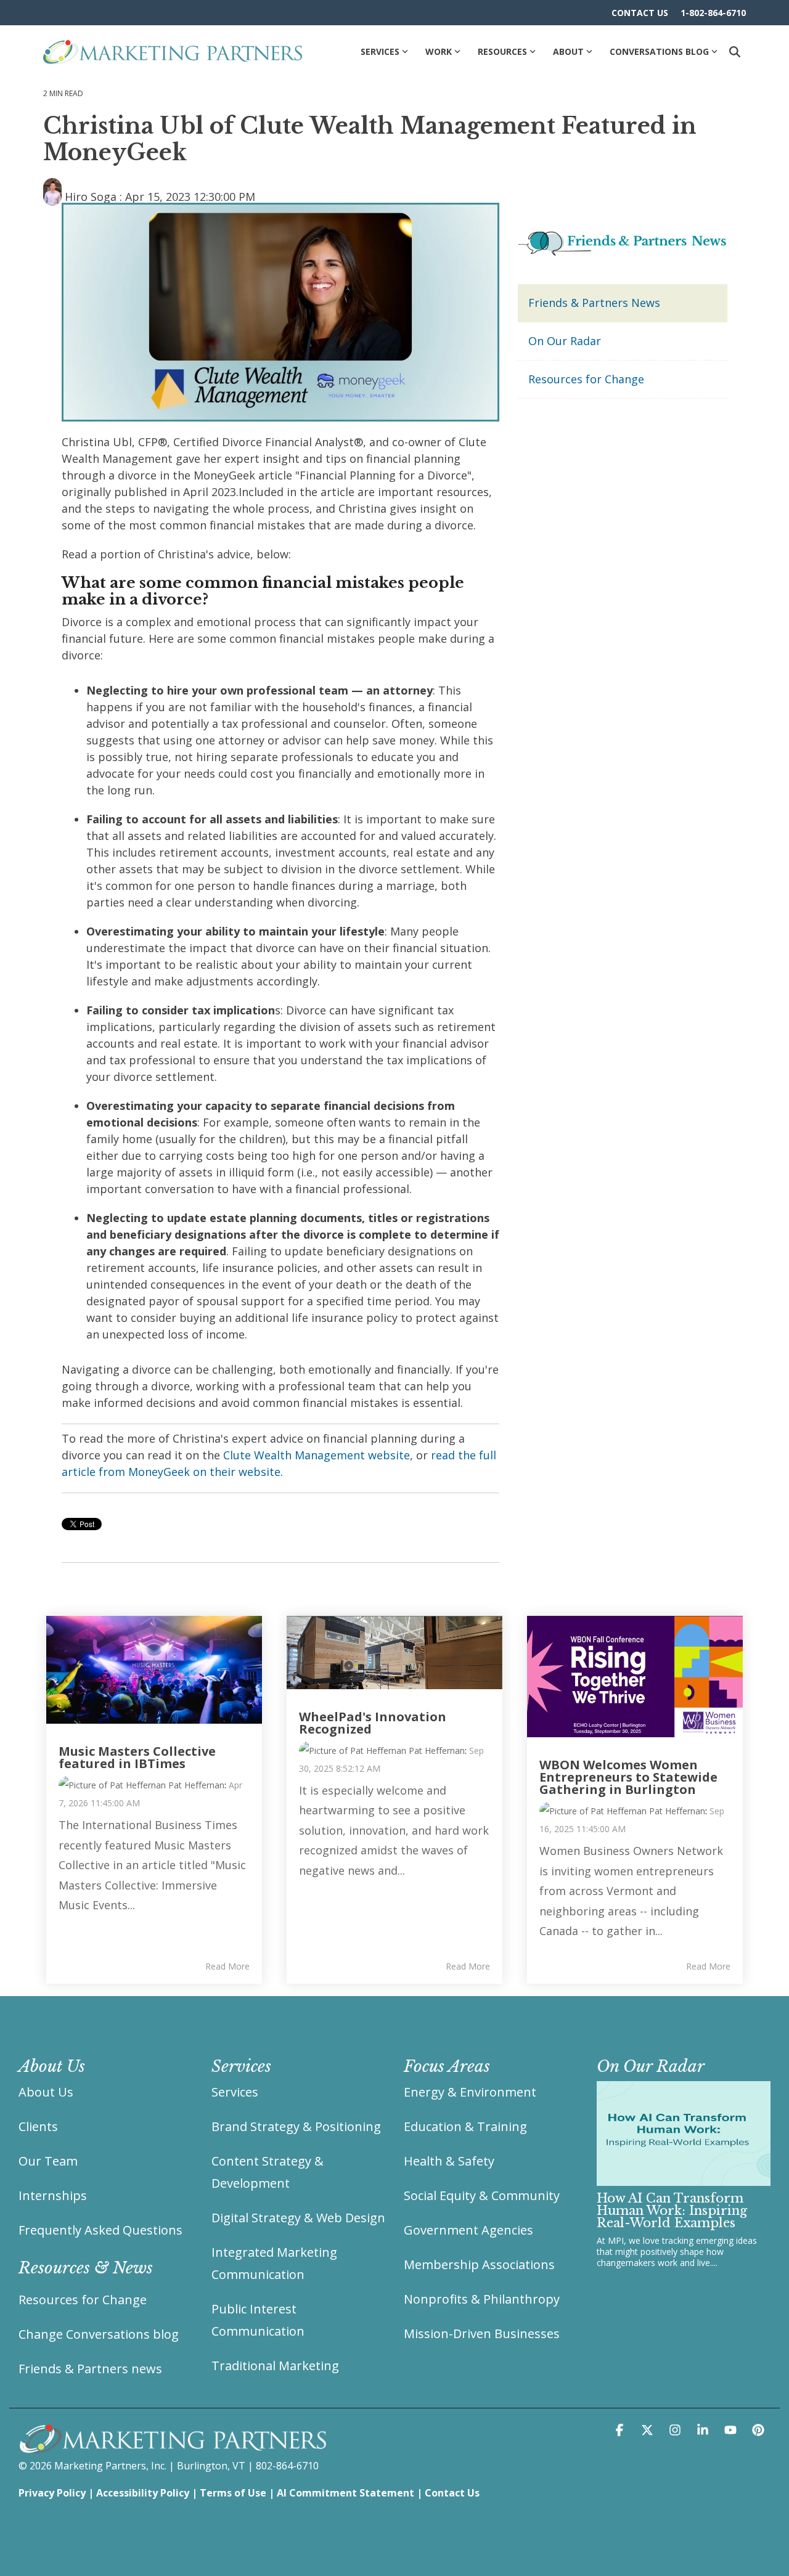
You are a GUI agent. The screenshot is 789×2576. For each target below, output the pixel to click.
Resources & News (86, 2268)
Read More (227, 1967)
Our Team (48, 2161)
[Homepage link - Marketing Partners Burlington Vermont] (173, 2447)
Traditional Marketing (275, 2366)
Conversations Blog (659, 51)
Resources (502, 51)
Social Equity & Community (482, 2195)
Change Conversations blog (99, 2334)
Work (439, 51)
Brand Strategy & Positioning (296, 2126)
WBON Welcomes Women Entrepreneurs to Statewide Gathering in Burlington (628, 1777)
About (568, 51)
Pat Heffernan (195, 1785)
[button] (621, 2430)
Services (380, 51)
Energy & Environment (470, 2092)
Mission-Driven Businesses (482, 2333)
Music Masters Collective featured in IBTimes (137, 1757)
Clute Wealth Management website (317, 1455)
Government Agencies (468, 2230)
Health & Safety (449, 2161)
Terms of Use (233, 2493)
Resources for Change (586, 379)
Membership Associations (479, 2264)
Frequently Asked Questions (100, 2230)
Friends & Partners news (90, 2369)
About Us (46, 2092)
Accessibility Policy (143, 2493)
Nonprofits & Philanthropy (482, 2299)
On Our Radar (565, 341)
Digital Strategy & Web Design (298, 2218)
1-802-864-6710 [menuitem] (713, 13)
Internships (53, 2195)
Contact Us (452, 2493)
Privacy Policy (52, 2493)
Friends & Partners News (594, 303)
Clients (38, 2126)
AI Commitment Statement (345, 2493)
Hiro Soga (91, 197)
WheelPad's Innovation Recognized (373, 1723)
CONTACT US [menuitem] (640, 13)
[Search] (735, 51)
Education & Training (465, 2126)
